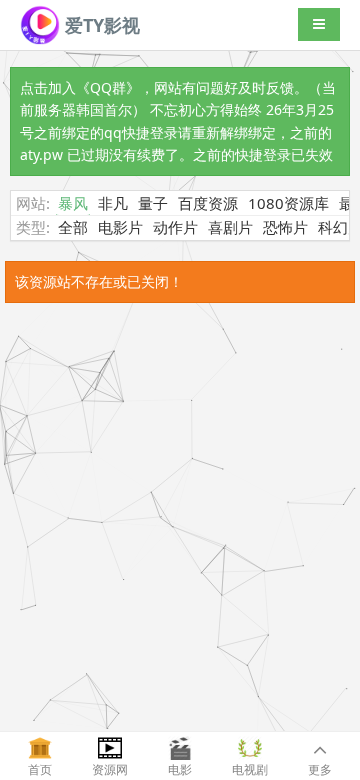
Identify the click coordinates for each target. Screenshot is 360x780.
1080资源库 (288, 203)
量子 (153, 203)
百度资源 (208, 203)
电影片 (120, 227)
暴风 (73, 203)
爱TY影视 (100, 25)
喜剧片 (230, 227)
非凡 (113, 203)
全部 (73, 227)
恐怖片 (285, 227)
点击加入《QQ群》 (80, 87)
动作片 (175, 227)
